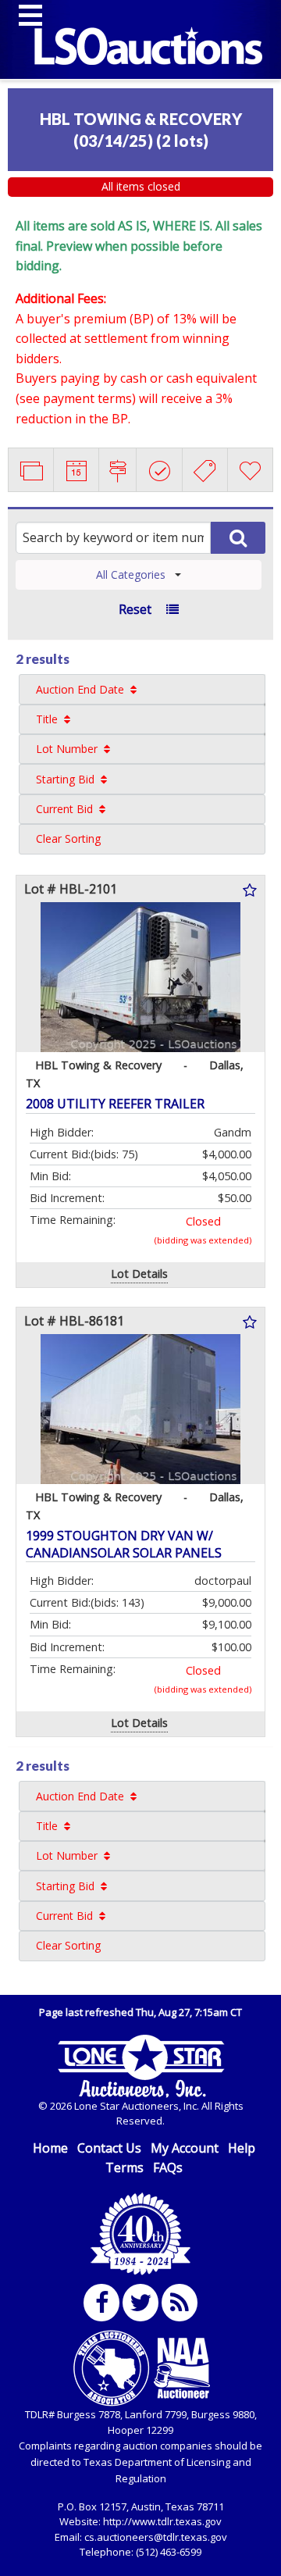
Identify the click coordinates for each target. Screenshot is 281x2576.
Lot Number (67, 749)
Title (47, 719)
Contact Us (109, 2148)
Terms (124, 2167)
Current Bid (64, 809)
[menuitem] (142, 689)
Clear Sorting (68, 838)
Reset (135, 609)
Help (242, 2148)
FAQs (168, 2167)
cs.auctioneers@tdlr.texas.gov (156, 2537)
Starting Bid (65, 779)
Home (50, 2148)
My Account (185, 2148)
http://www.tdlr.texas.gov (162, 2521)
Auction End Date (80, 689)
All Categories (131, 574)
